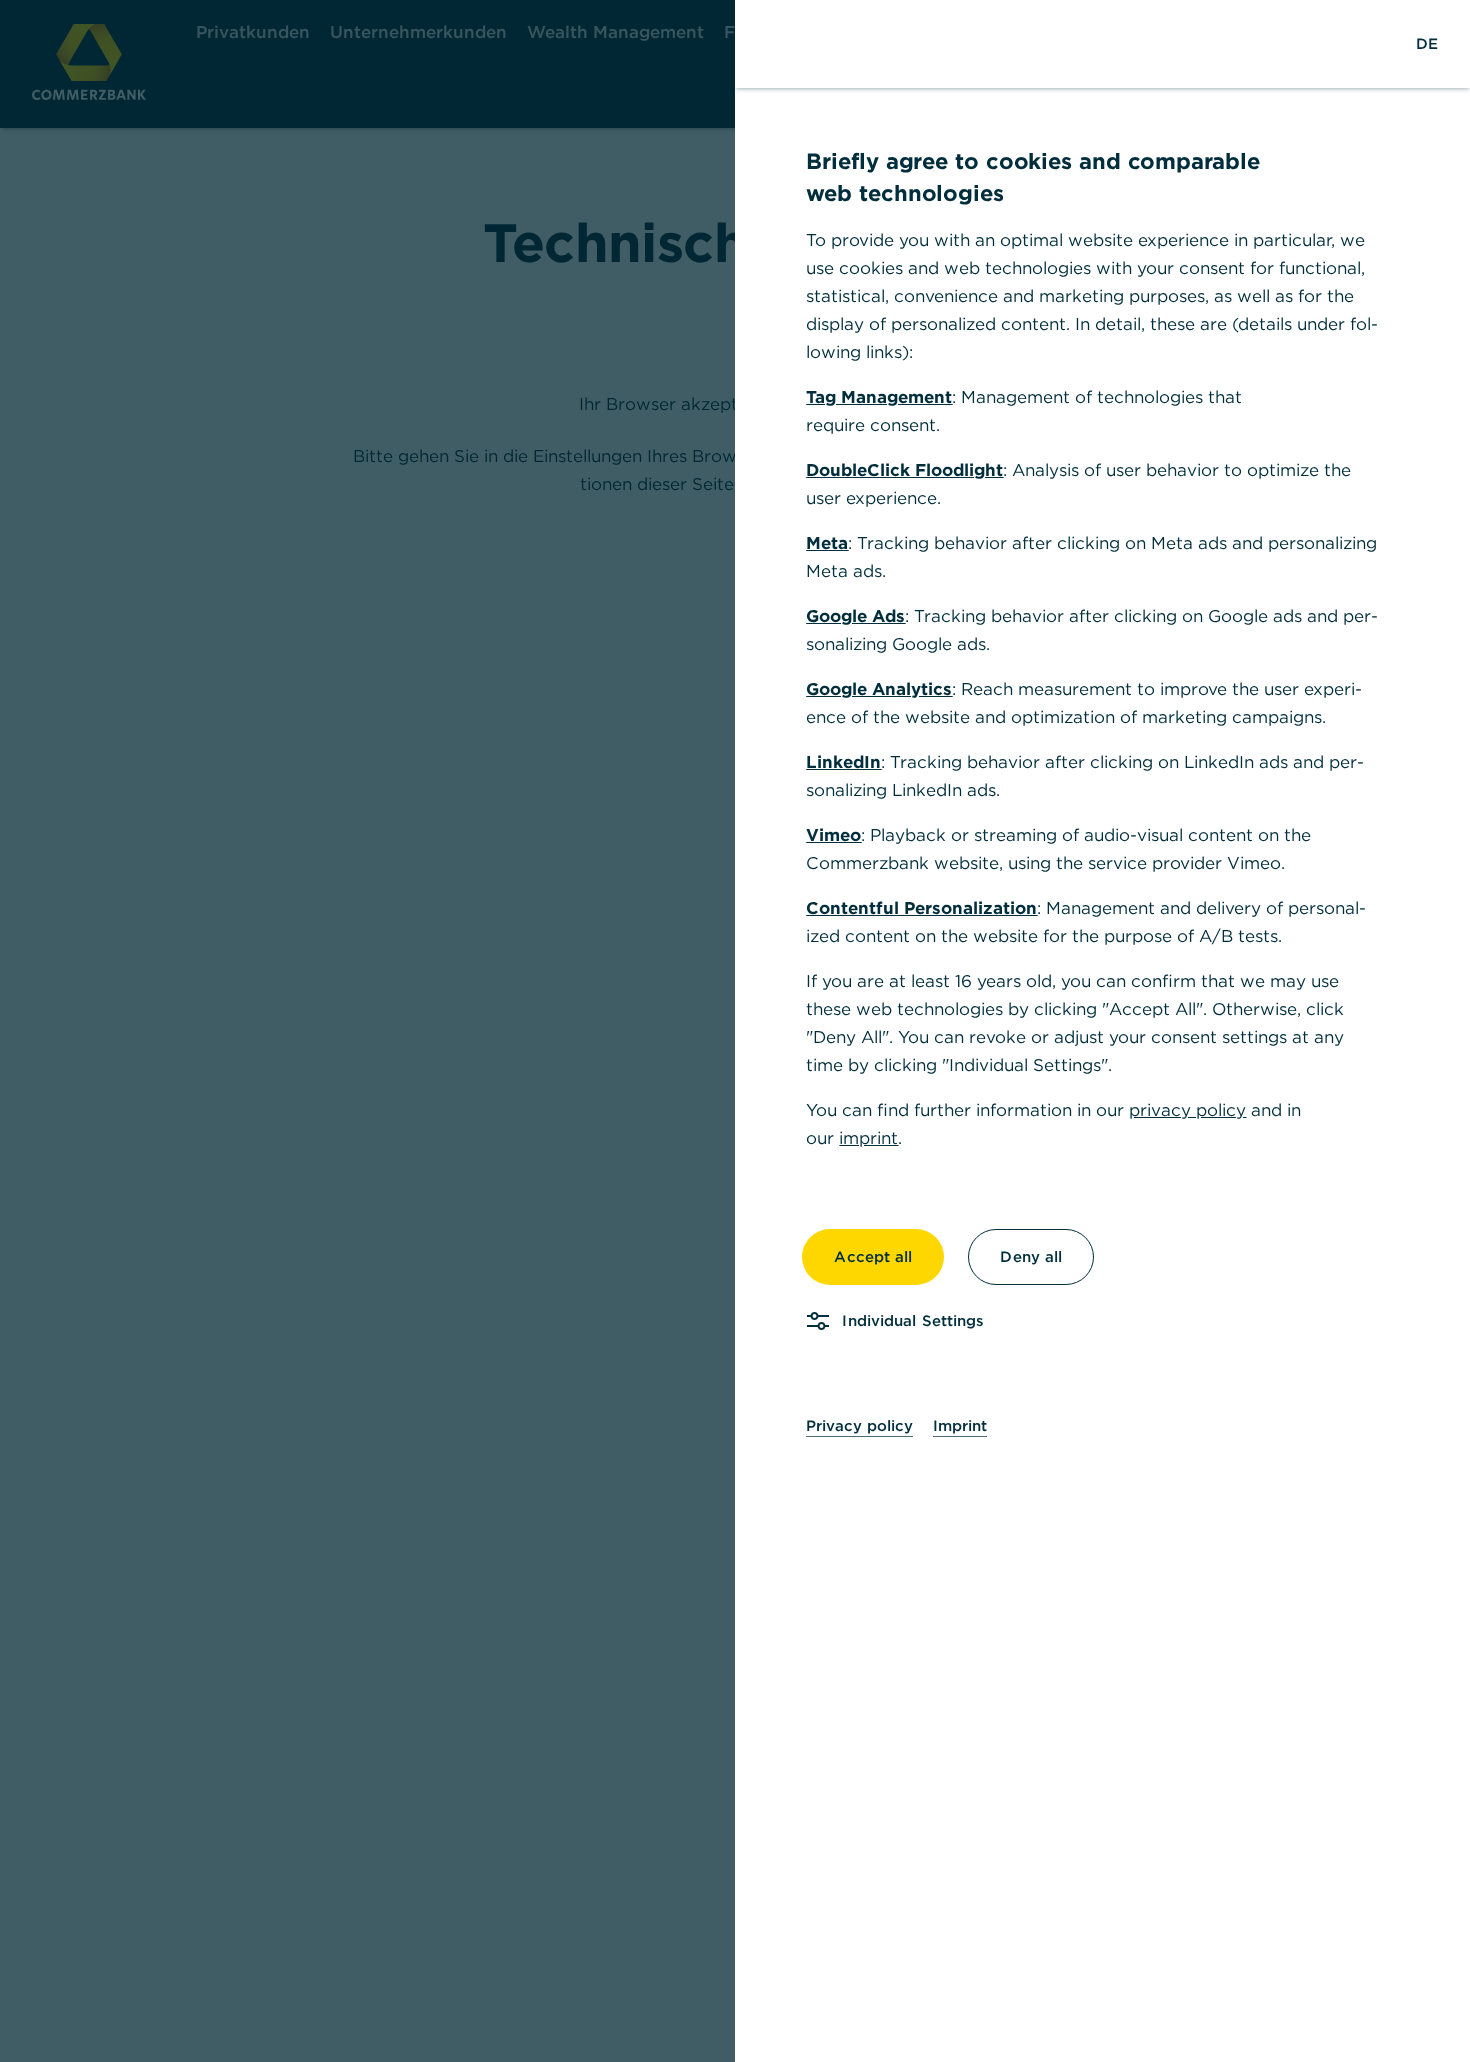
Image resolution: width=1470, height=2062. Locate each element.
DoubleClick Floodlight (904, 470)
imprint (868, 1138)
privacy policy (1187, 1110)
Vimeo (833, 835)
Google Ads (855, 616)
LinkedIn (843, 762)
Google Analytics (879, 689)
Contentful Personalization (921, 908)
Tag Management (879, 397)
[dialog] (735, 1031)
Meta (827, 543)
